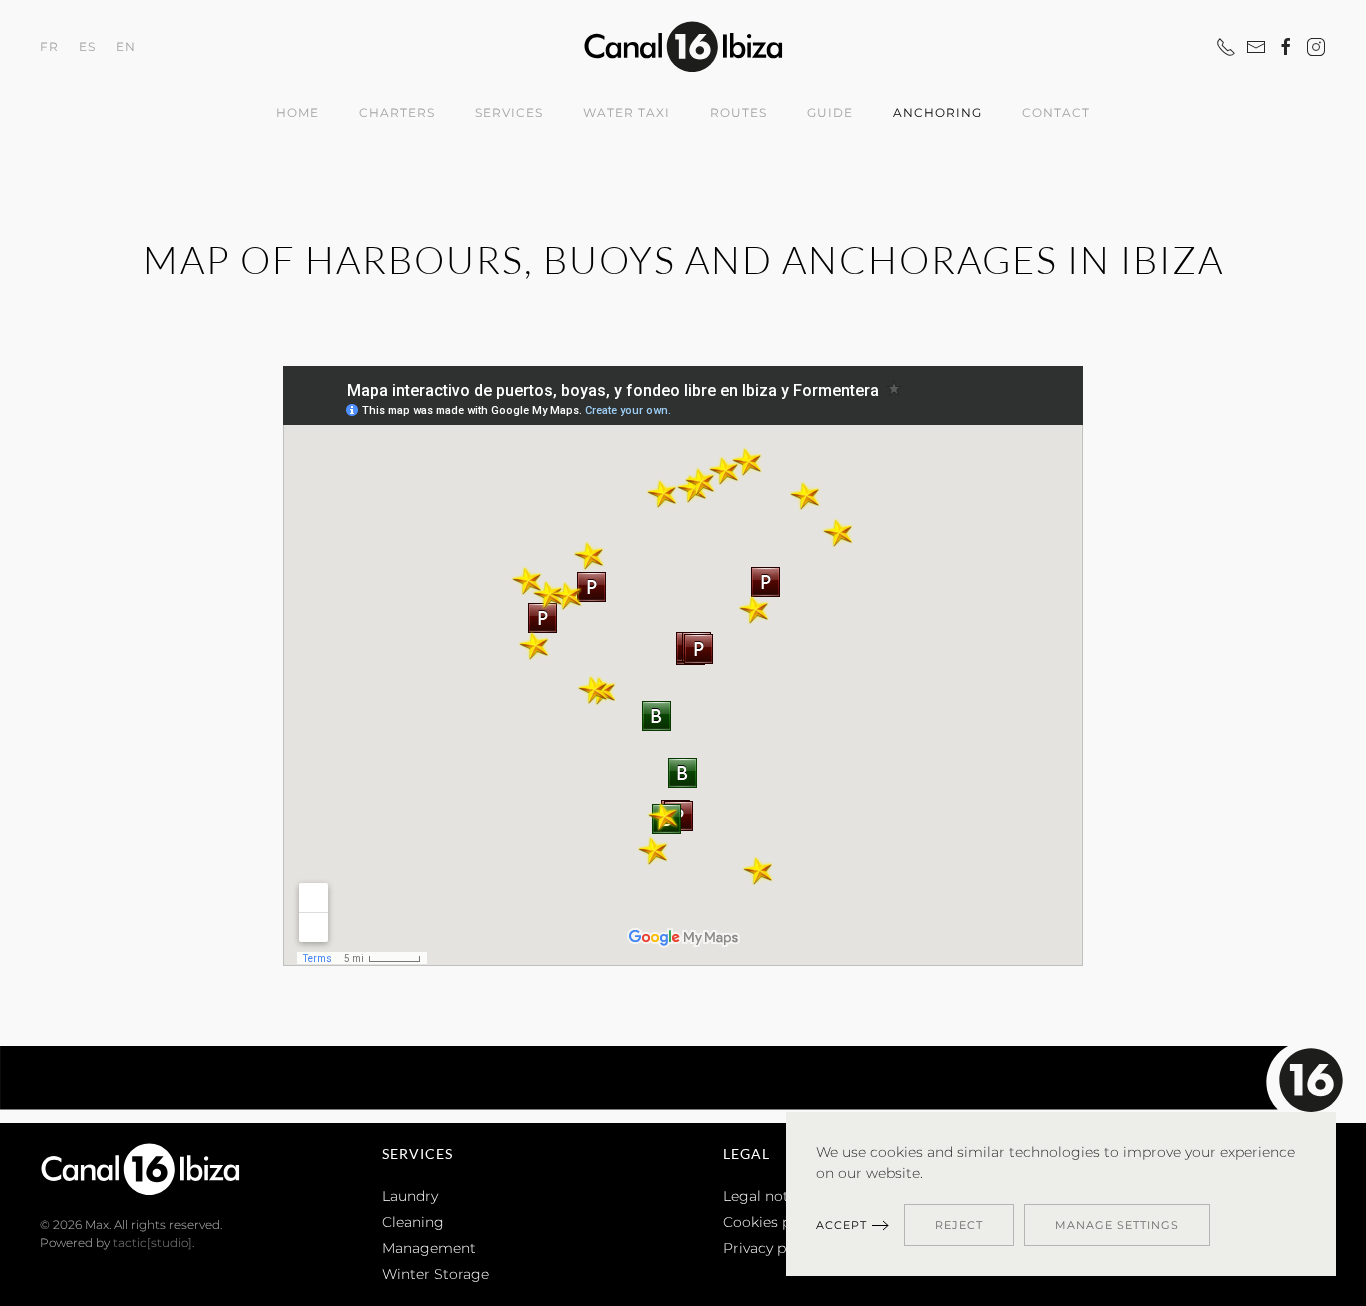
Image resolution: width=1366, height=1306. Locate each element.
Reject (959, 1225)
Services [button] (509, 112)
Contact (1056, 112)
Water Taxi (626, 112)
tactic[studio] (152, 1242)
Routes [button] (738, 112)
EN (126, 45)
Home (297, 112)
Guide (830, 112)
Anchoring (937, 112)
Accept (841, 1225)
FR (49, 45)
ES (87, 45)
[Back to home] (683, 46)
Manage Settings (1117, 1225)
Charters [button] (397, 112)
